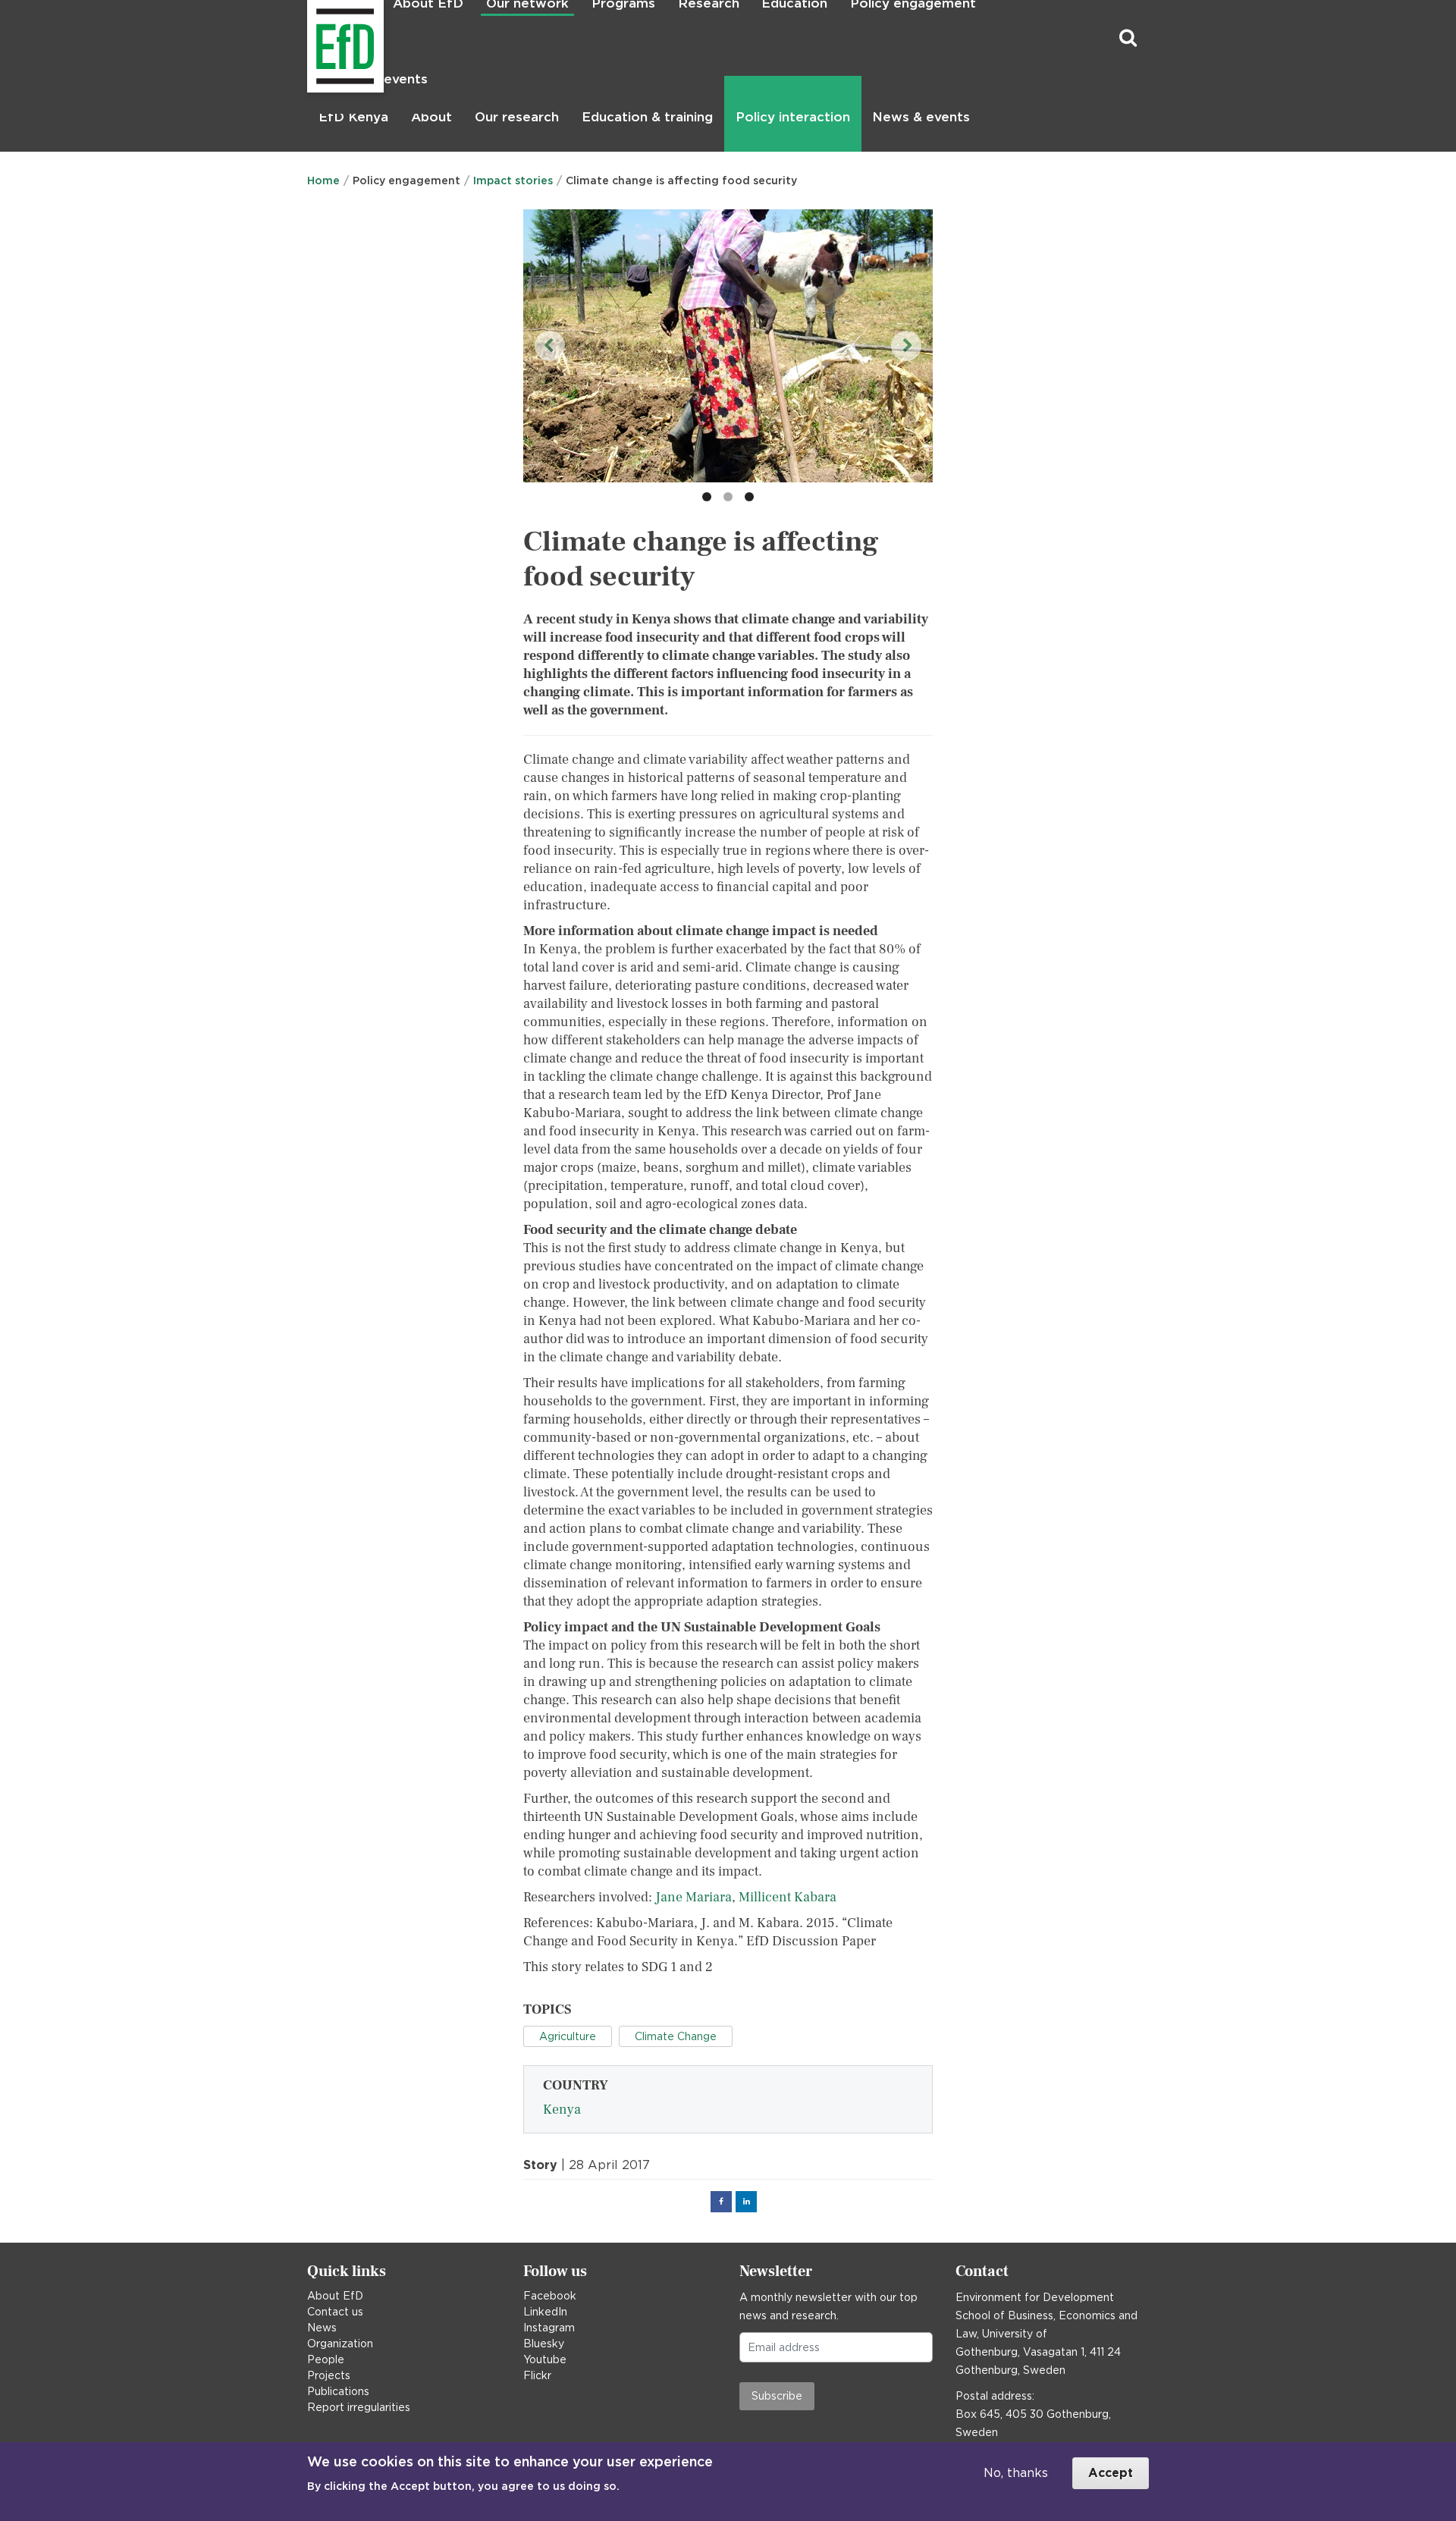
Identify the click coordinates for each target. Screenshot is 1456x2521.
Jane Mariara (693, 1897)
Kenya (562, 2110)
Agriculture (568, 2036)
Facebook (550, 2296)
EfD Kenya (353, 117)
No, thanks (1016, 2473)
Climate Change (676, 2036)
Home (323, 181)
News (322, 2328)
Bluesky (544, 2344)
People (326, 2359)
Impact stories (513, 181)
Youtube (545, 2359)
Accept (1111, 2473)
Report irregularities (359, 2407)
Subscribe (777, 2396)
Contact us (335, 2312)
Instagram (549, 2328)
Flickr (537, 2375)
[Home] (309, 38)
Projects (329, 2375)
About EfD (335, 2296)
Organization (340, 2344)
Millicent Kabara (788, 1897)
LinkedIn (545, 2312)
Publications (338, 2391)
